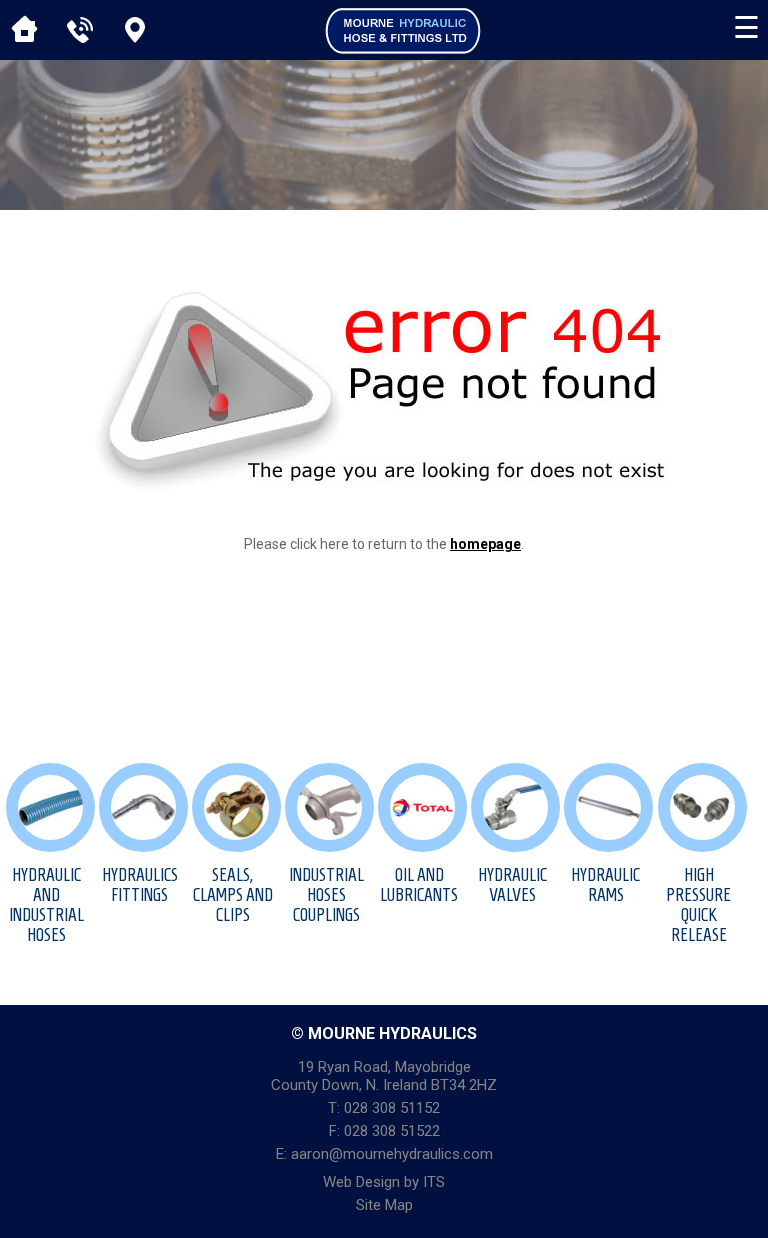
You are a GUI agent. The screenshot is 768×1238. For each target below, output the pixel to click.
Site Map (384, 1205)
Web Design (361, 1182)
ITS (434, 1182)
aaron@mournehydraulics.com (392, 1154)
